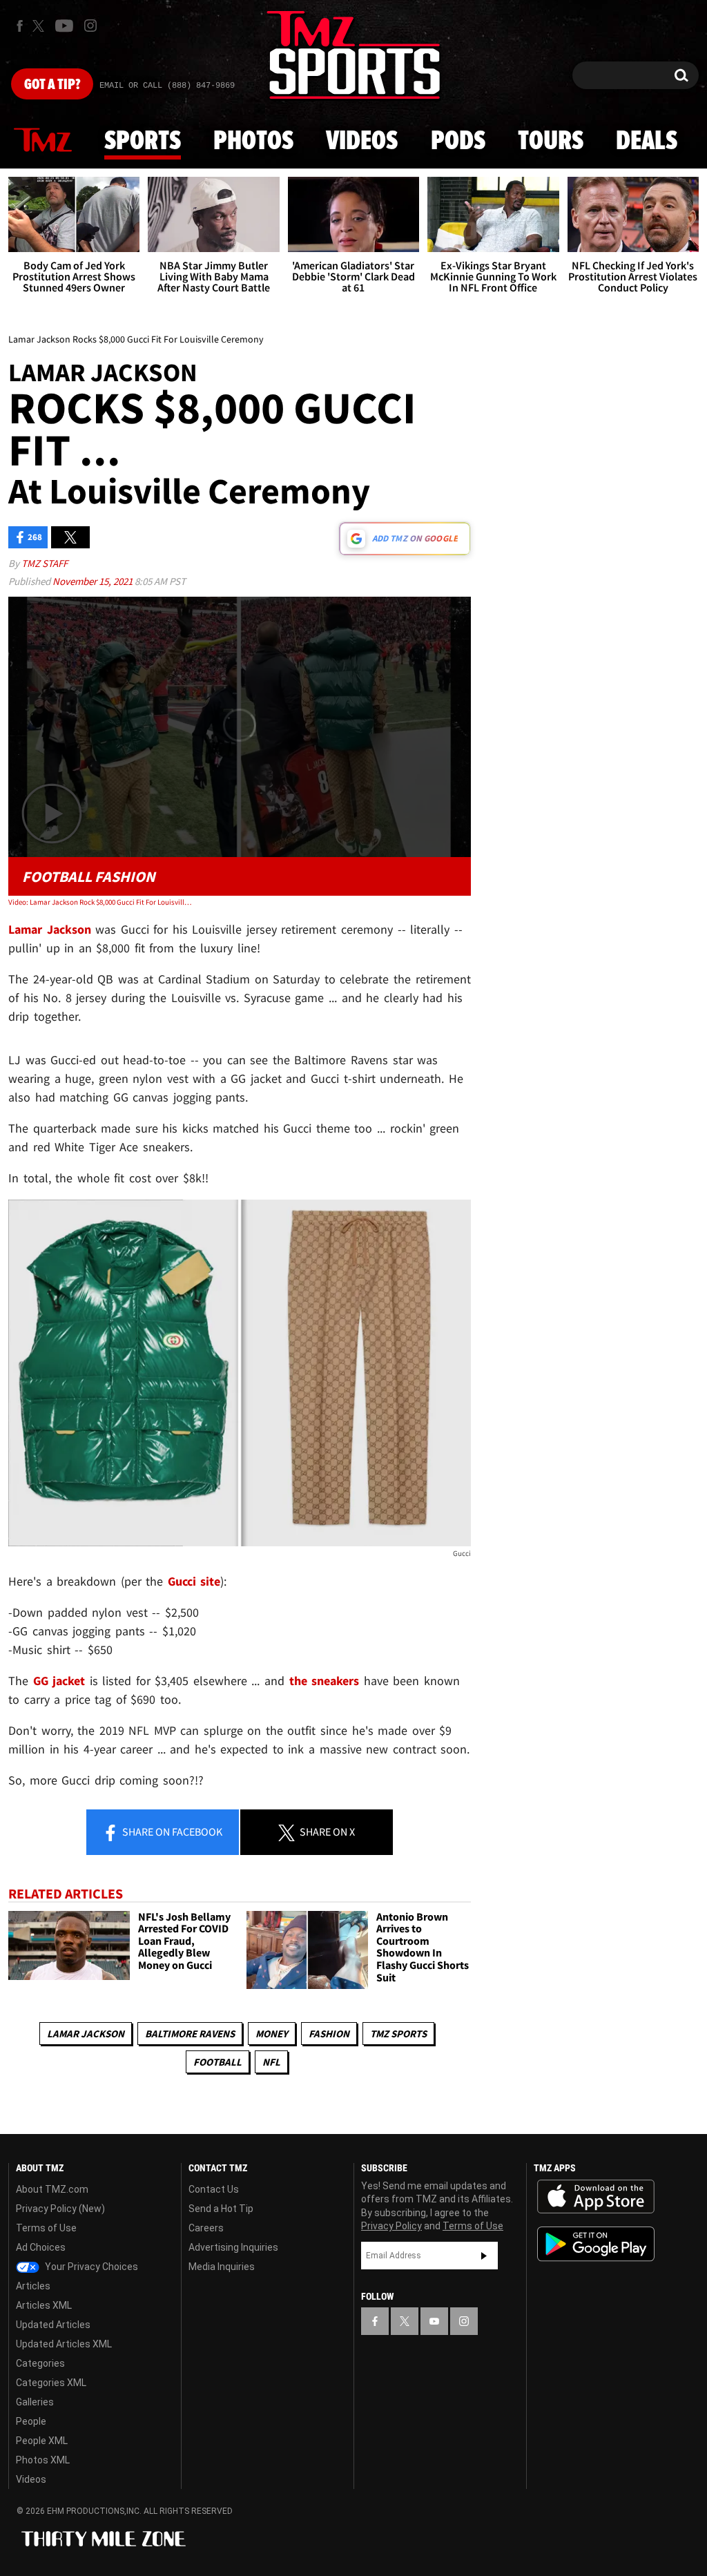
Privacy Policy (391, 2226)
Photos (253, 142)
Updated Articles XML (64, 2344)
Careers (206, 2228)
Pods (458, 142)
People (31, 2421)
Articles (33, 2286)
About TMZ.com (52, 2189)
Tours (551, 142)
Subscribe (484, 2256)
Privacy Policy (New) (60, 2209)
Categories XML (51, 2383)
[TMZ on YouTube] (434, 2321)
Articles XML (44, 2305)
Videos (362, 142)
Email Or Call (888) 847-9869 (167, 86)
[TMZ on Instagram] (90, 26)
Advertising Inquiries (233, 2247)
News (43, 141)
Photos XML (43, 2460)
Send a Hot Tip (221, 2209)
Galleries (35, 2402)
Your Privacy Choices (90, 2267)
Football (217, 2062)
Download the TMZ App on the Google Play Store (596, 2244)
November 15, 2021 (94, 581)
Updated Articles (53, 2325)
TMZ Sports (398, 2034)
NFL (271, 2062)
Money (272, 2034)
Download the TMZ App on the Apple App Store (596, 2197)
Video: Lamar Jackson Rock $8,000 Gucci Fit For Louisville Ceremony (101, 902)
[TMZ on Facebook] (20, 26)
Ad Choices (41, 2247)
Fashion (329, 2034)
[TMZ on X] (40, 26)
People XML (42, 2441)
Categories (40, 2363)
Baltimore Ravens (190, 2034)
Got (52, 85)
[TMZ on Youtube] (64, 26)
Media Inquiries (222, 2267)
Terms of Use (46, 2228)
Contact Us (214, 2189)
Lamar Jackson (86, 2034)
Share (171, 1832)
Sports (143, 142)
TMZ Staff (45, 563)
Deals (647, 142)
